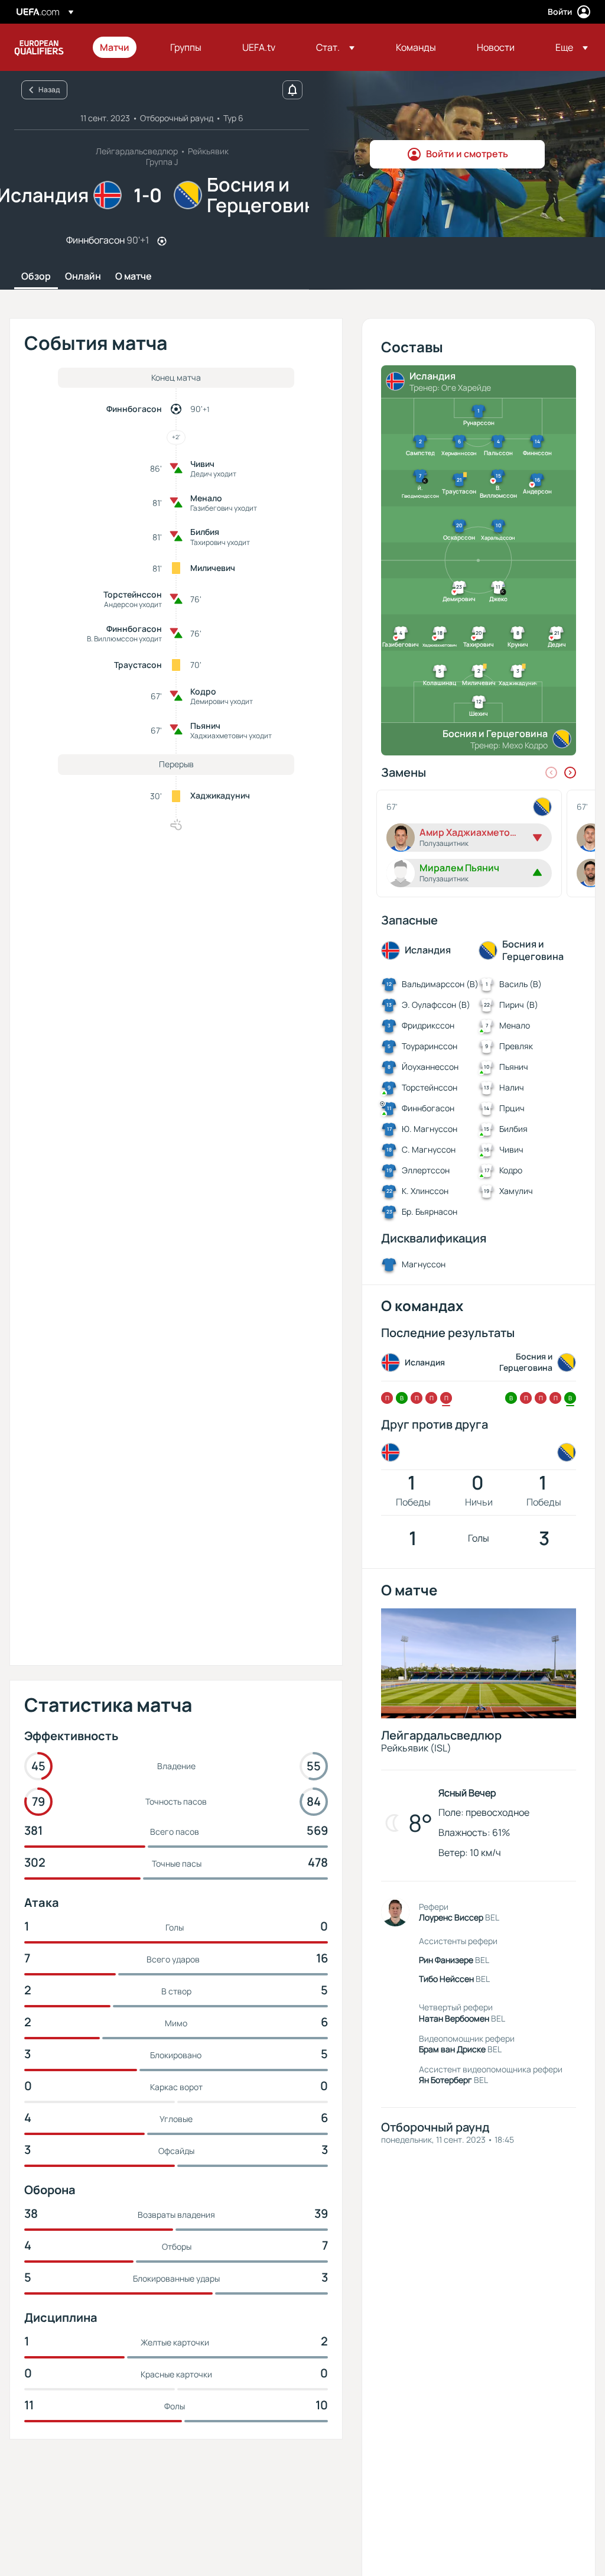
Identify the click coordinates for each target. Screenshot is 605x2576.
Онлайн (83, 277)
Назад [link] (49, 90)
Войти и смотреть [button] (467, 154)
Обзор (36, 277)
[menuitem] (120, 47)
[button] (335, 47)
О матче (134, 277)
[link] (115, 47)
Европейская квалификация (39, 47)
